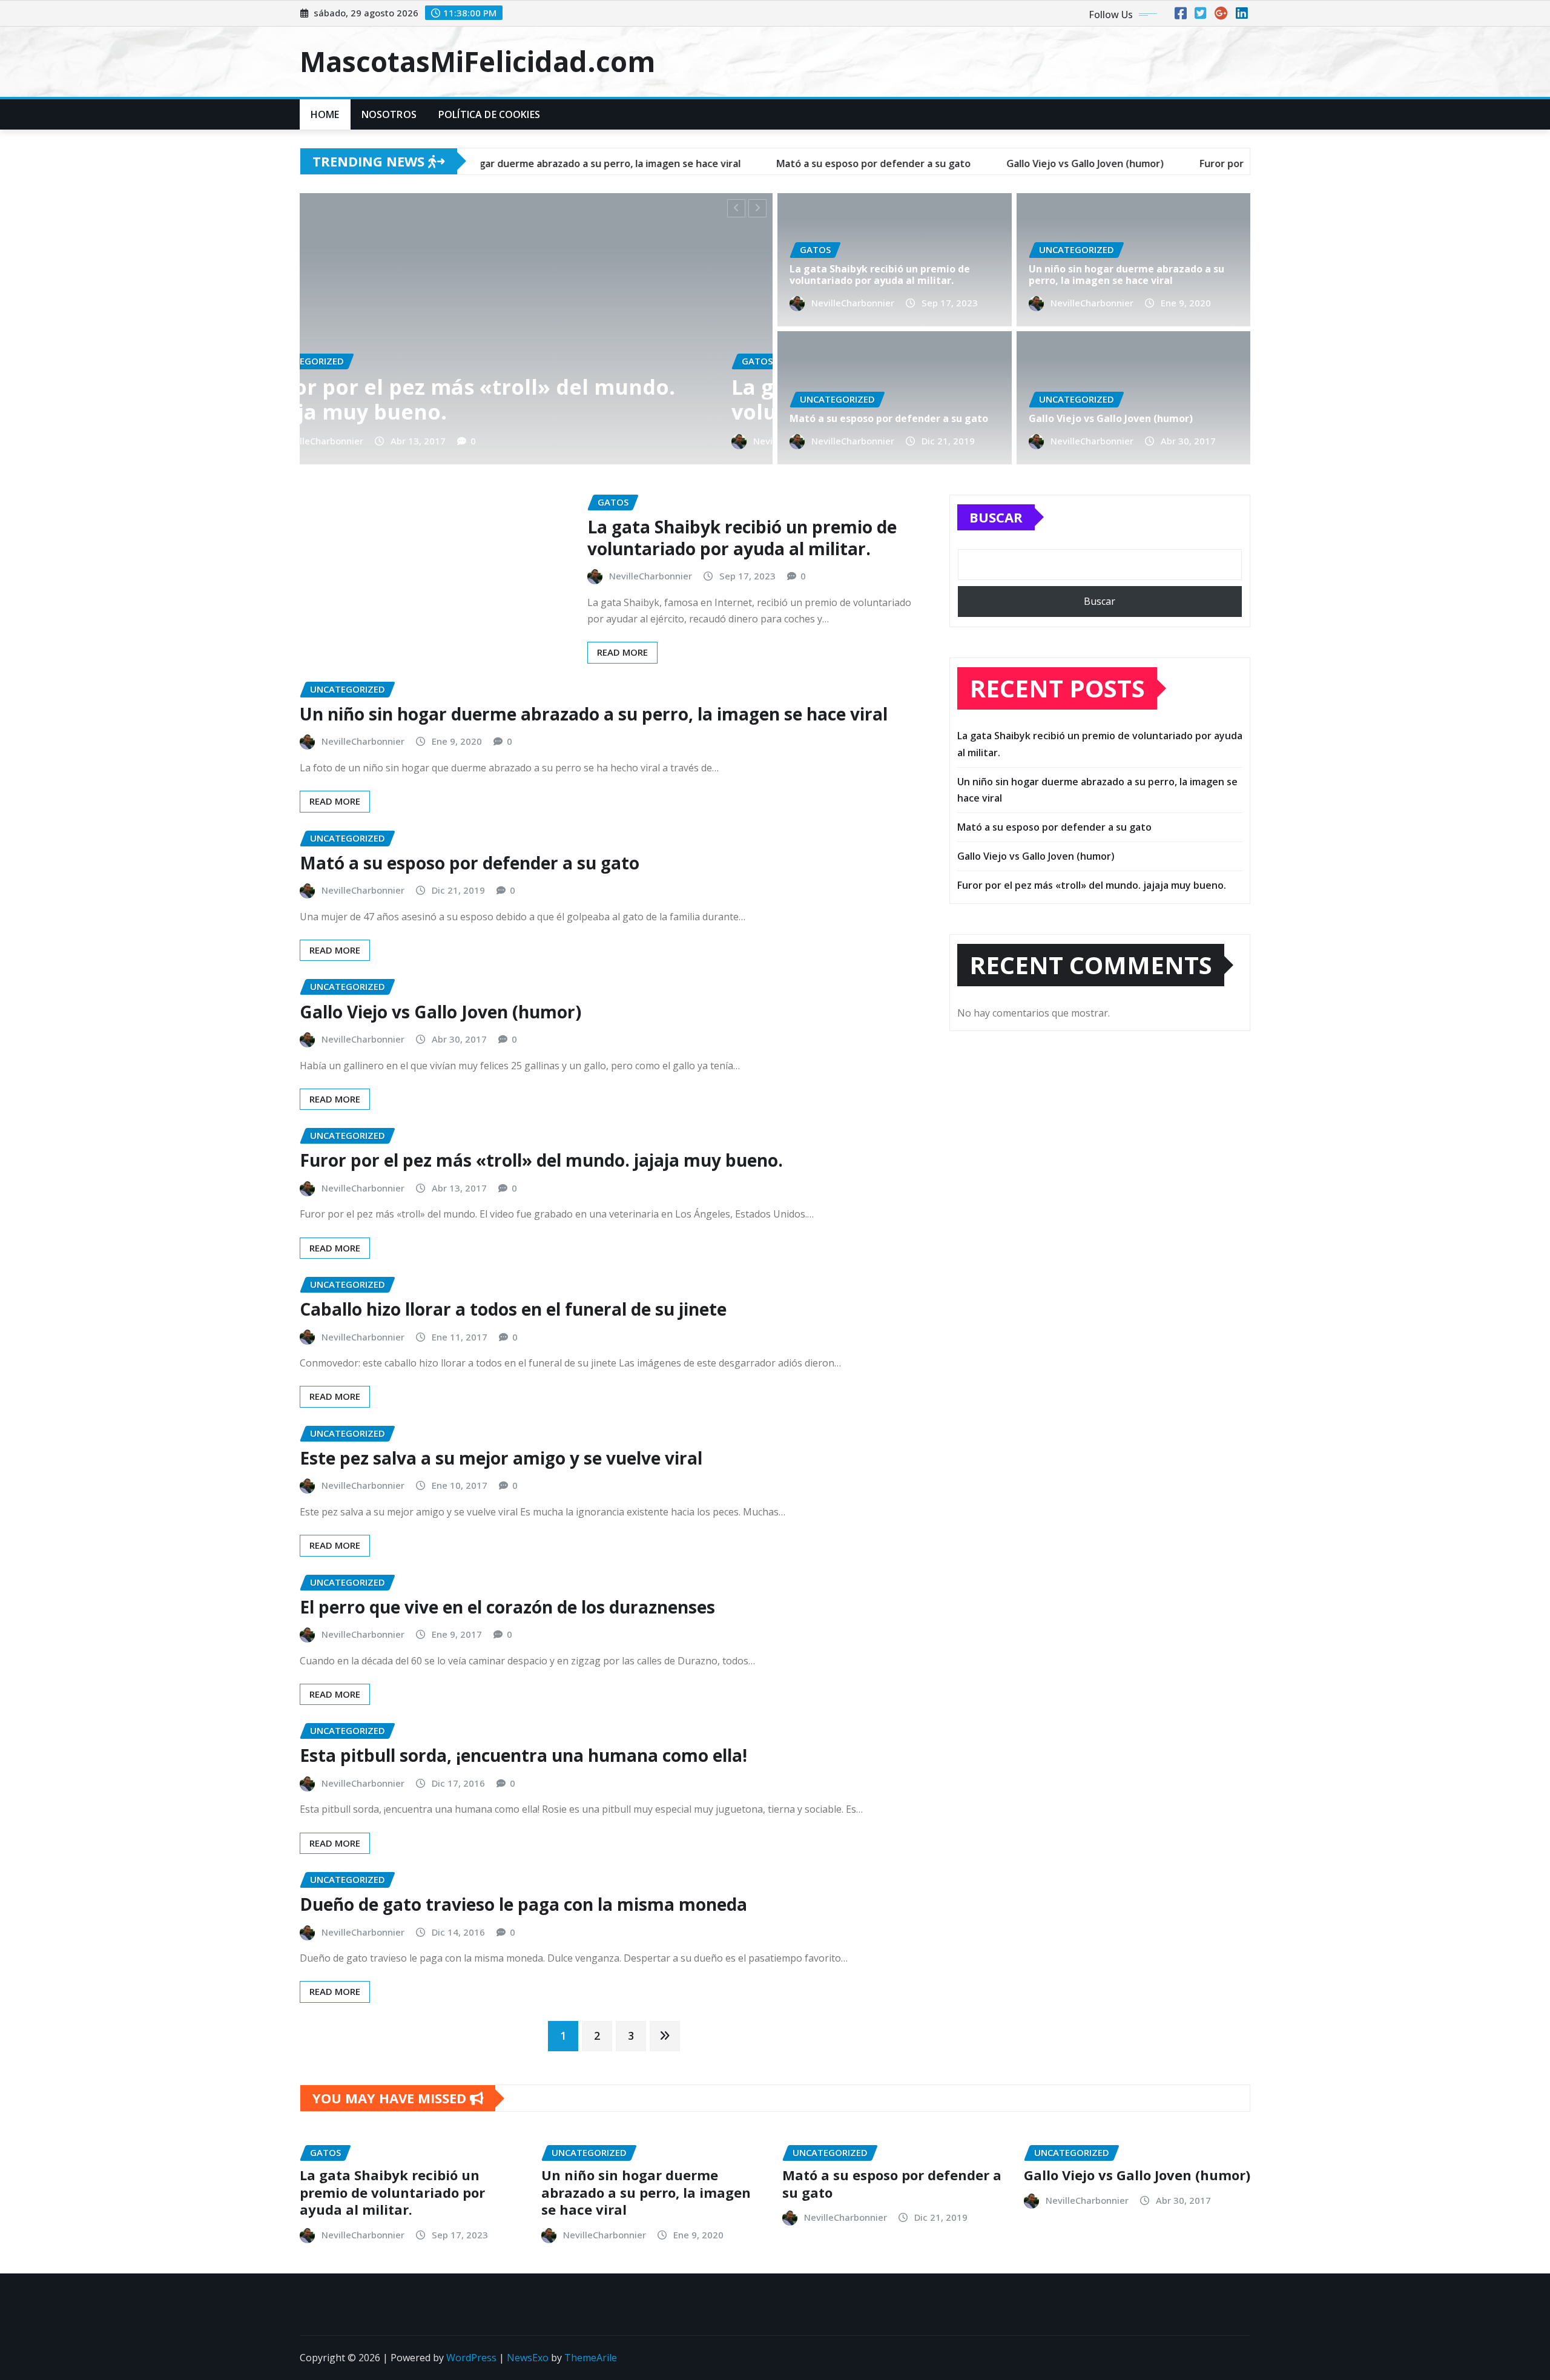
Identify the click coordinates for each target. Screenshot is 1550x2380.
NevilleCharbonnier (669, 441)
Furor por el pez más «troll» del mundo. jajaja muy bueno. (541, 1160)
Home (325, 114)
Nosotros (389, 114)
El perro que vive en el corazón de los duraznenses (507, 1607)
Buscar (996, 517)
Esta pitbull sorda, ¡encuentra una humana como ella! (523, 1755)
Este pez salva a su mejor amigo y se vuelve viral (501, 1458)
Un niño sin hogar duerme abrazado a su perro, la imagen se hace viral (1126, 275)
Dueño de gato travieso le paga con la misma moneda (523, 1904)
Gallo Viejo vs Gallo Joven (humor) (1111, 418)
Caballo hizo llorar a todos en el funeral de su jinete (513, 1309)
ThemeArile (591, 2358)
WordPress (471, 2358)
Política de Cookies (489, 114)
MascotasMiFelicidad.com (477, 61)
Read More (622, 652)
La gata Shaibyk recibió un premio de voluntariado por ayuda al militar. (328, 399)
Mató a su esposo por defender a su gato (889, 418)
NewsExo (528, 2358)
